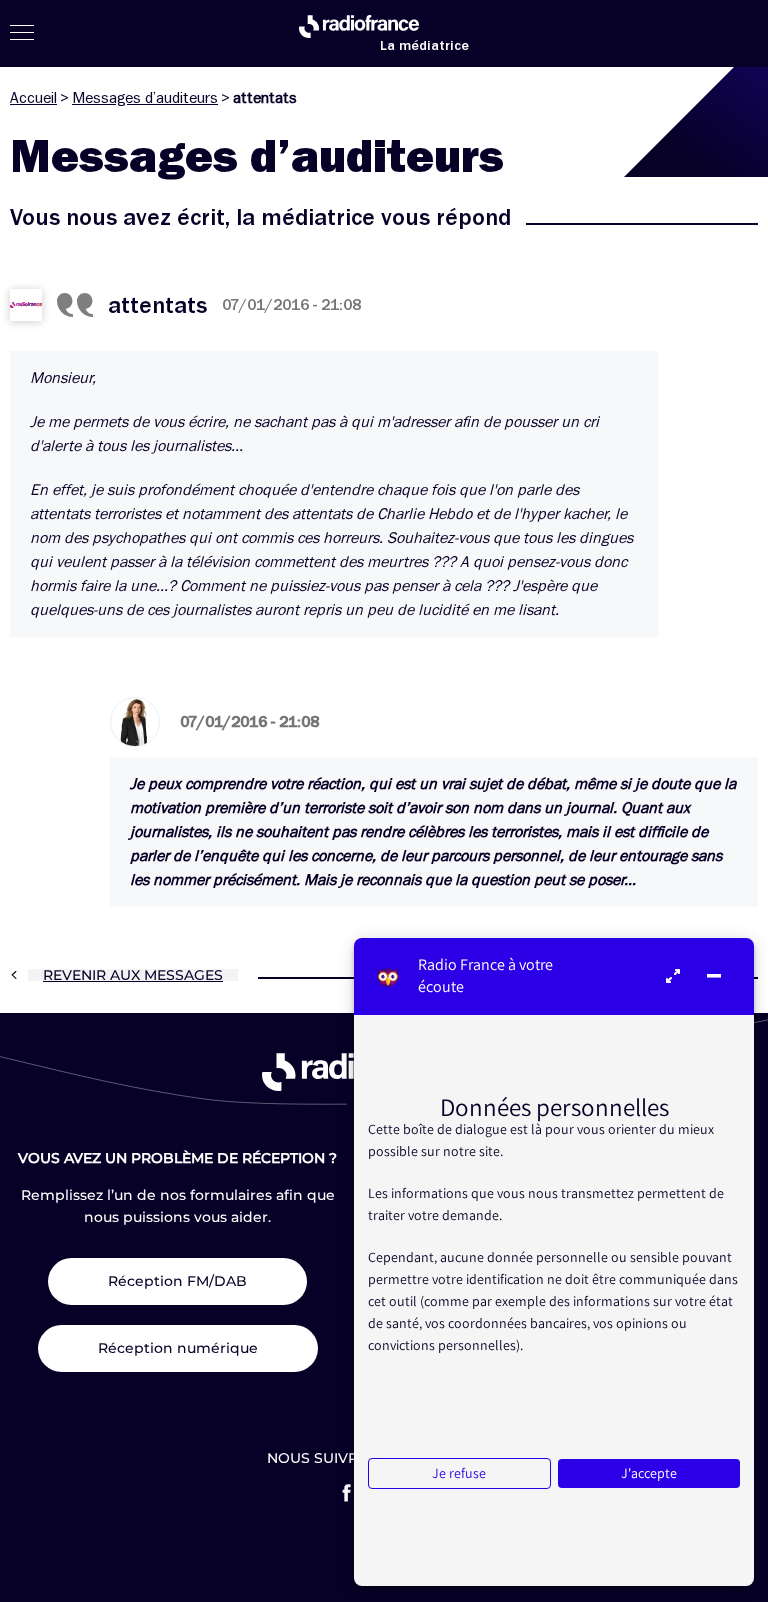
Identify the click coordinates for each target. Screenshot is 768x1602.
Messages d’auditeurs (145, 98)
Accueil (33, 98)
